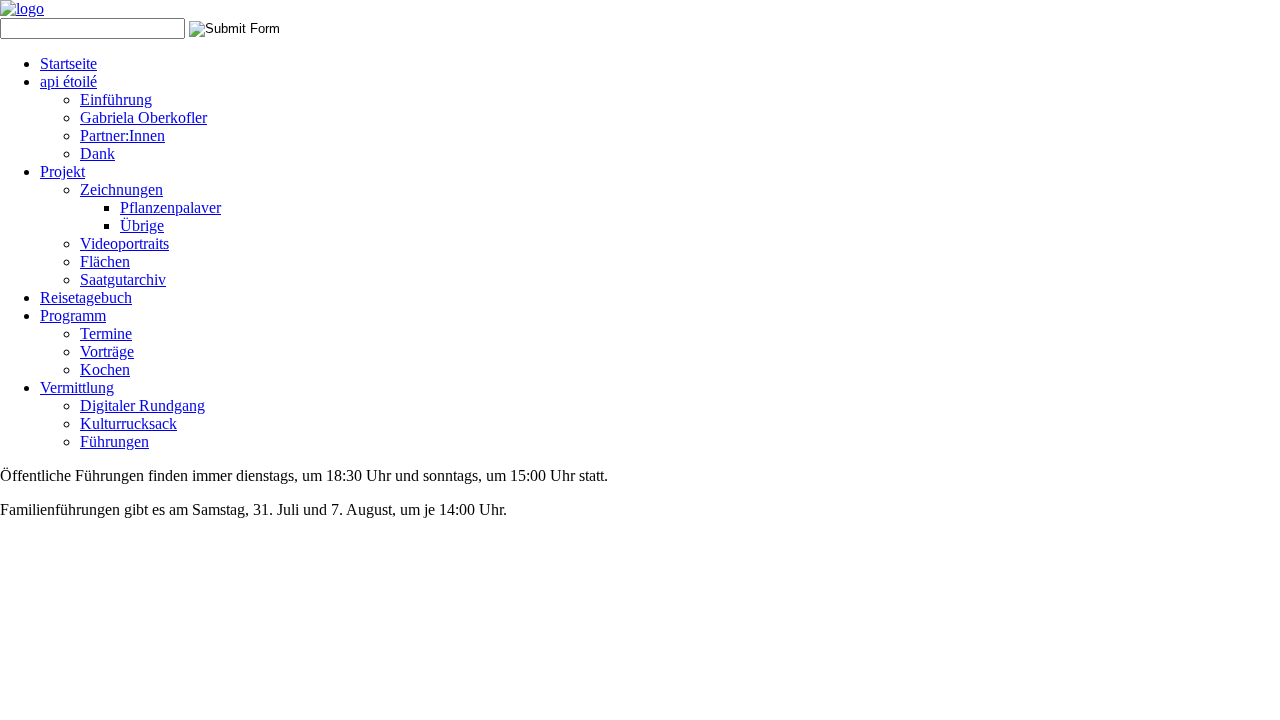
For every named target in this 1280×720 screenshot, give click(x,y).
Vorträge (107, 351)
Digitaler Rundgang (142, 405)
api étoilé (68, 81)
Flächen (105, 261)
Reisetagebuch (86, 297)
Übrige (142, 225)
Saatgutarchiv (123, 279)
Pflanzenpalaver (170, 207)
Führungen (114, 441)
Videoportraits (124, 243)
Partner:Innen (122, 135)
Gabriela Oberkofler (143, 117)
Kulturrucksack (128, 423)
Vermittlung (77, 387)
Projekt (62, 171)
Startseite (68, 63)
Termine (106, 333)
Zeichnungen (121, 189)
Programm (73, 315)
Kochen (105, 369)
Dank (97, 153)
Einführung (116, 99)
